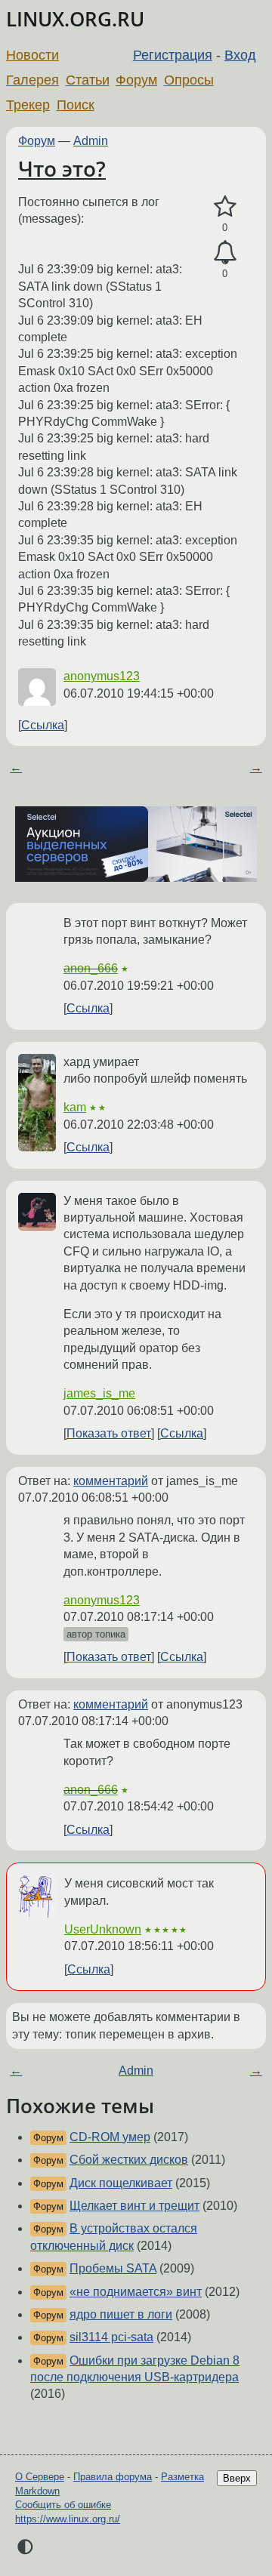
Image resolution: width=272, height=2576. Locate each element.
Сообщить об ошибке (63, 2505)
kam (75, 1107)
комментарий (111, 1481)
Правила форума (113, 2477)
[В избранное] (225, 207)
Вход (240, 55)
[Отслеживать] (225, 253)
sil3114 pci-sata (111, 2337)
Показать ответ (109, 1433)
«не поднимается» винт (136, 2292)
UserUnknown (103, 1929)
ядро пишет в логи (121, 2314)
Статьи (88, 80)
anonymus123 (102, 676)
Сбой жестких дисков (129, 2160)
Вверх (237, 2478)
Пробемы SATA (113, 2268)
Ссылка (43, 725)
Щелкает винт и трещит (134, 2206)
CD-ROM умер (110, 2137)
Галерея (32, 80)
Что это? (62, 168)
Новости (32, 55)
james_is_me (99, 1393)
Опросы (189, 80)
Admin (91, 141)
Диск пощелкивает (121, 2183)
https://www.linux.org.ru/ (68, 2519)
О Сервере (40, 2477)
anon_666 (91, 968)
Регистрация (173, 55)
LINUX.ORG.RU (75, 19)
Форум (136, 80)
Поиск (76, 105)
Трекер (28, 105)
